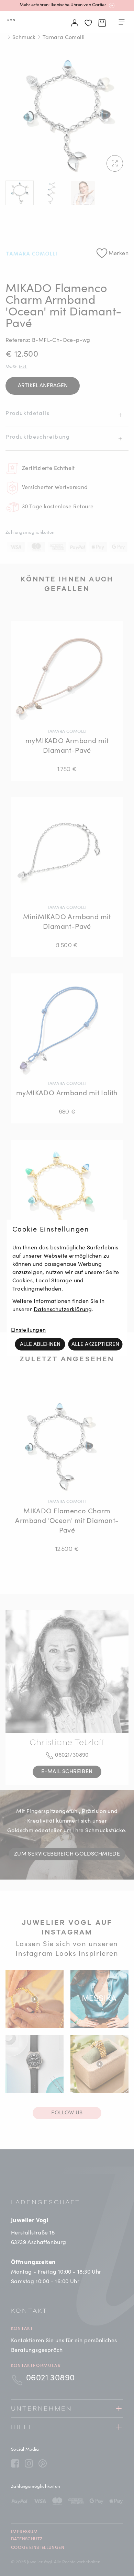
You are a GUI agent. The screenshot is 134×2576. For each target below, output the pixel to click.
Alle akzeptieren (95, 1344)
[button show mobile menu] (122, 23)
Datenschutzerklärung (63, 1309)
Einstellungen (29, 1330)
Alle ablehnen (40, 1344)
